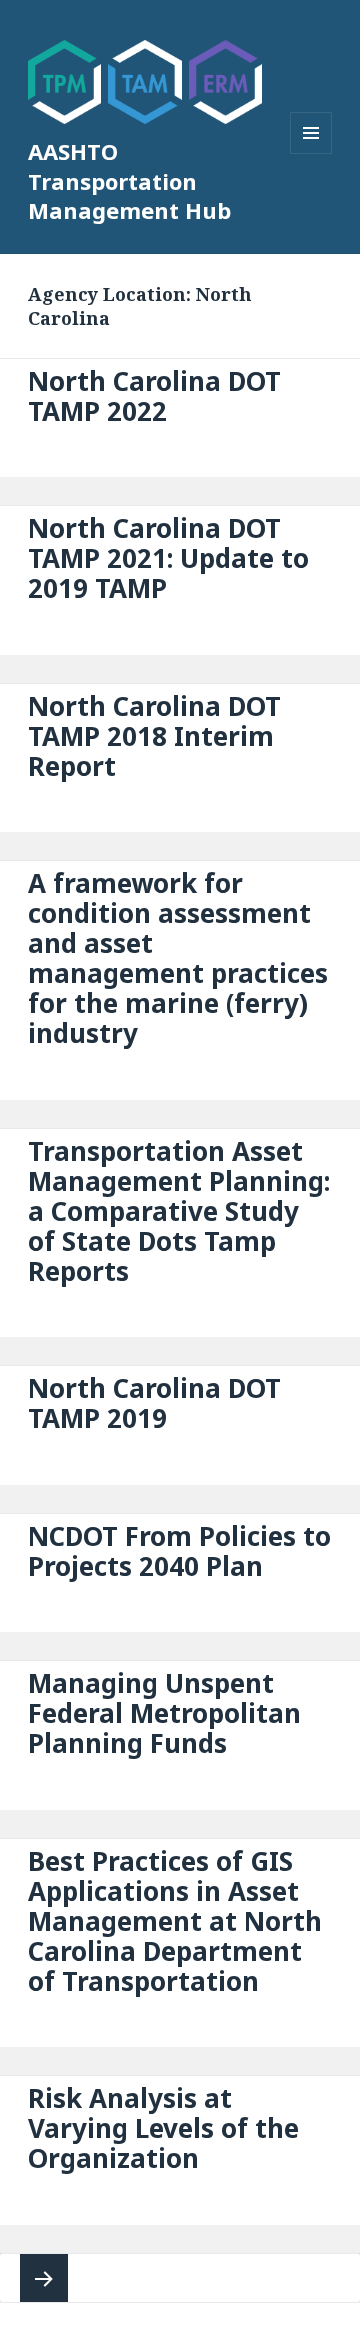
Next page (44, 2278)
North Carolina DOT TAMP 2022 (154, 396)
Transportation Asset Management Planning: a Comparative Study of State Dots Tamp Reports (179, 1211)
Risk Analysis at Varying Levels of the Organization (163, 2128)
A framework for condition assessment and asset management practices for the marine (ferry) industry (178, 958)
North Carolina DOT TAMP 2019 (154, 1403)
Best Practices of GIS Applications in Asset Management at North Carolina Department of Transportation (175, 1921)
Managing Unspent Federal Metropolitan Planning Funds (164, 1713)
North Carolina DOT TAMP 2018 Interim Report (154, 736)
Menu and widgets (311, 153)
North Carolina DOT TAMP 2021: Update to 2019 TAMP (168, 558)
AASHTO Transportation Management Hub (129, 181)
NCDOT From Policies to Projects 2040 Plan (179, 1551)
